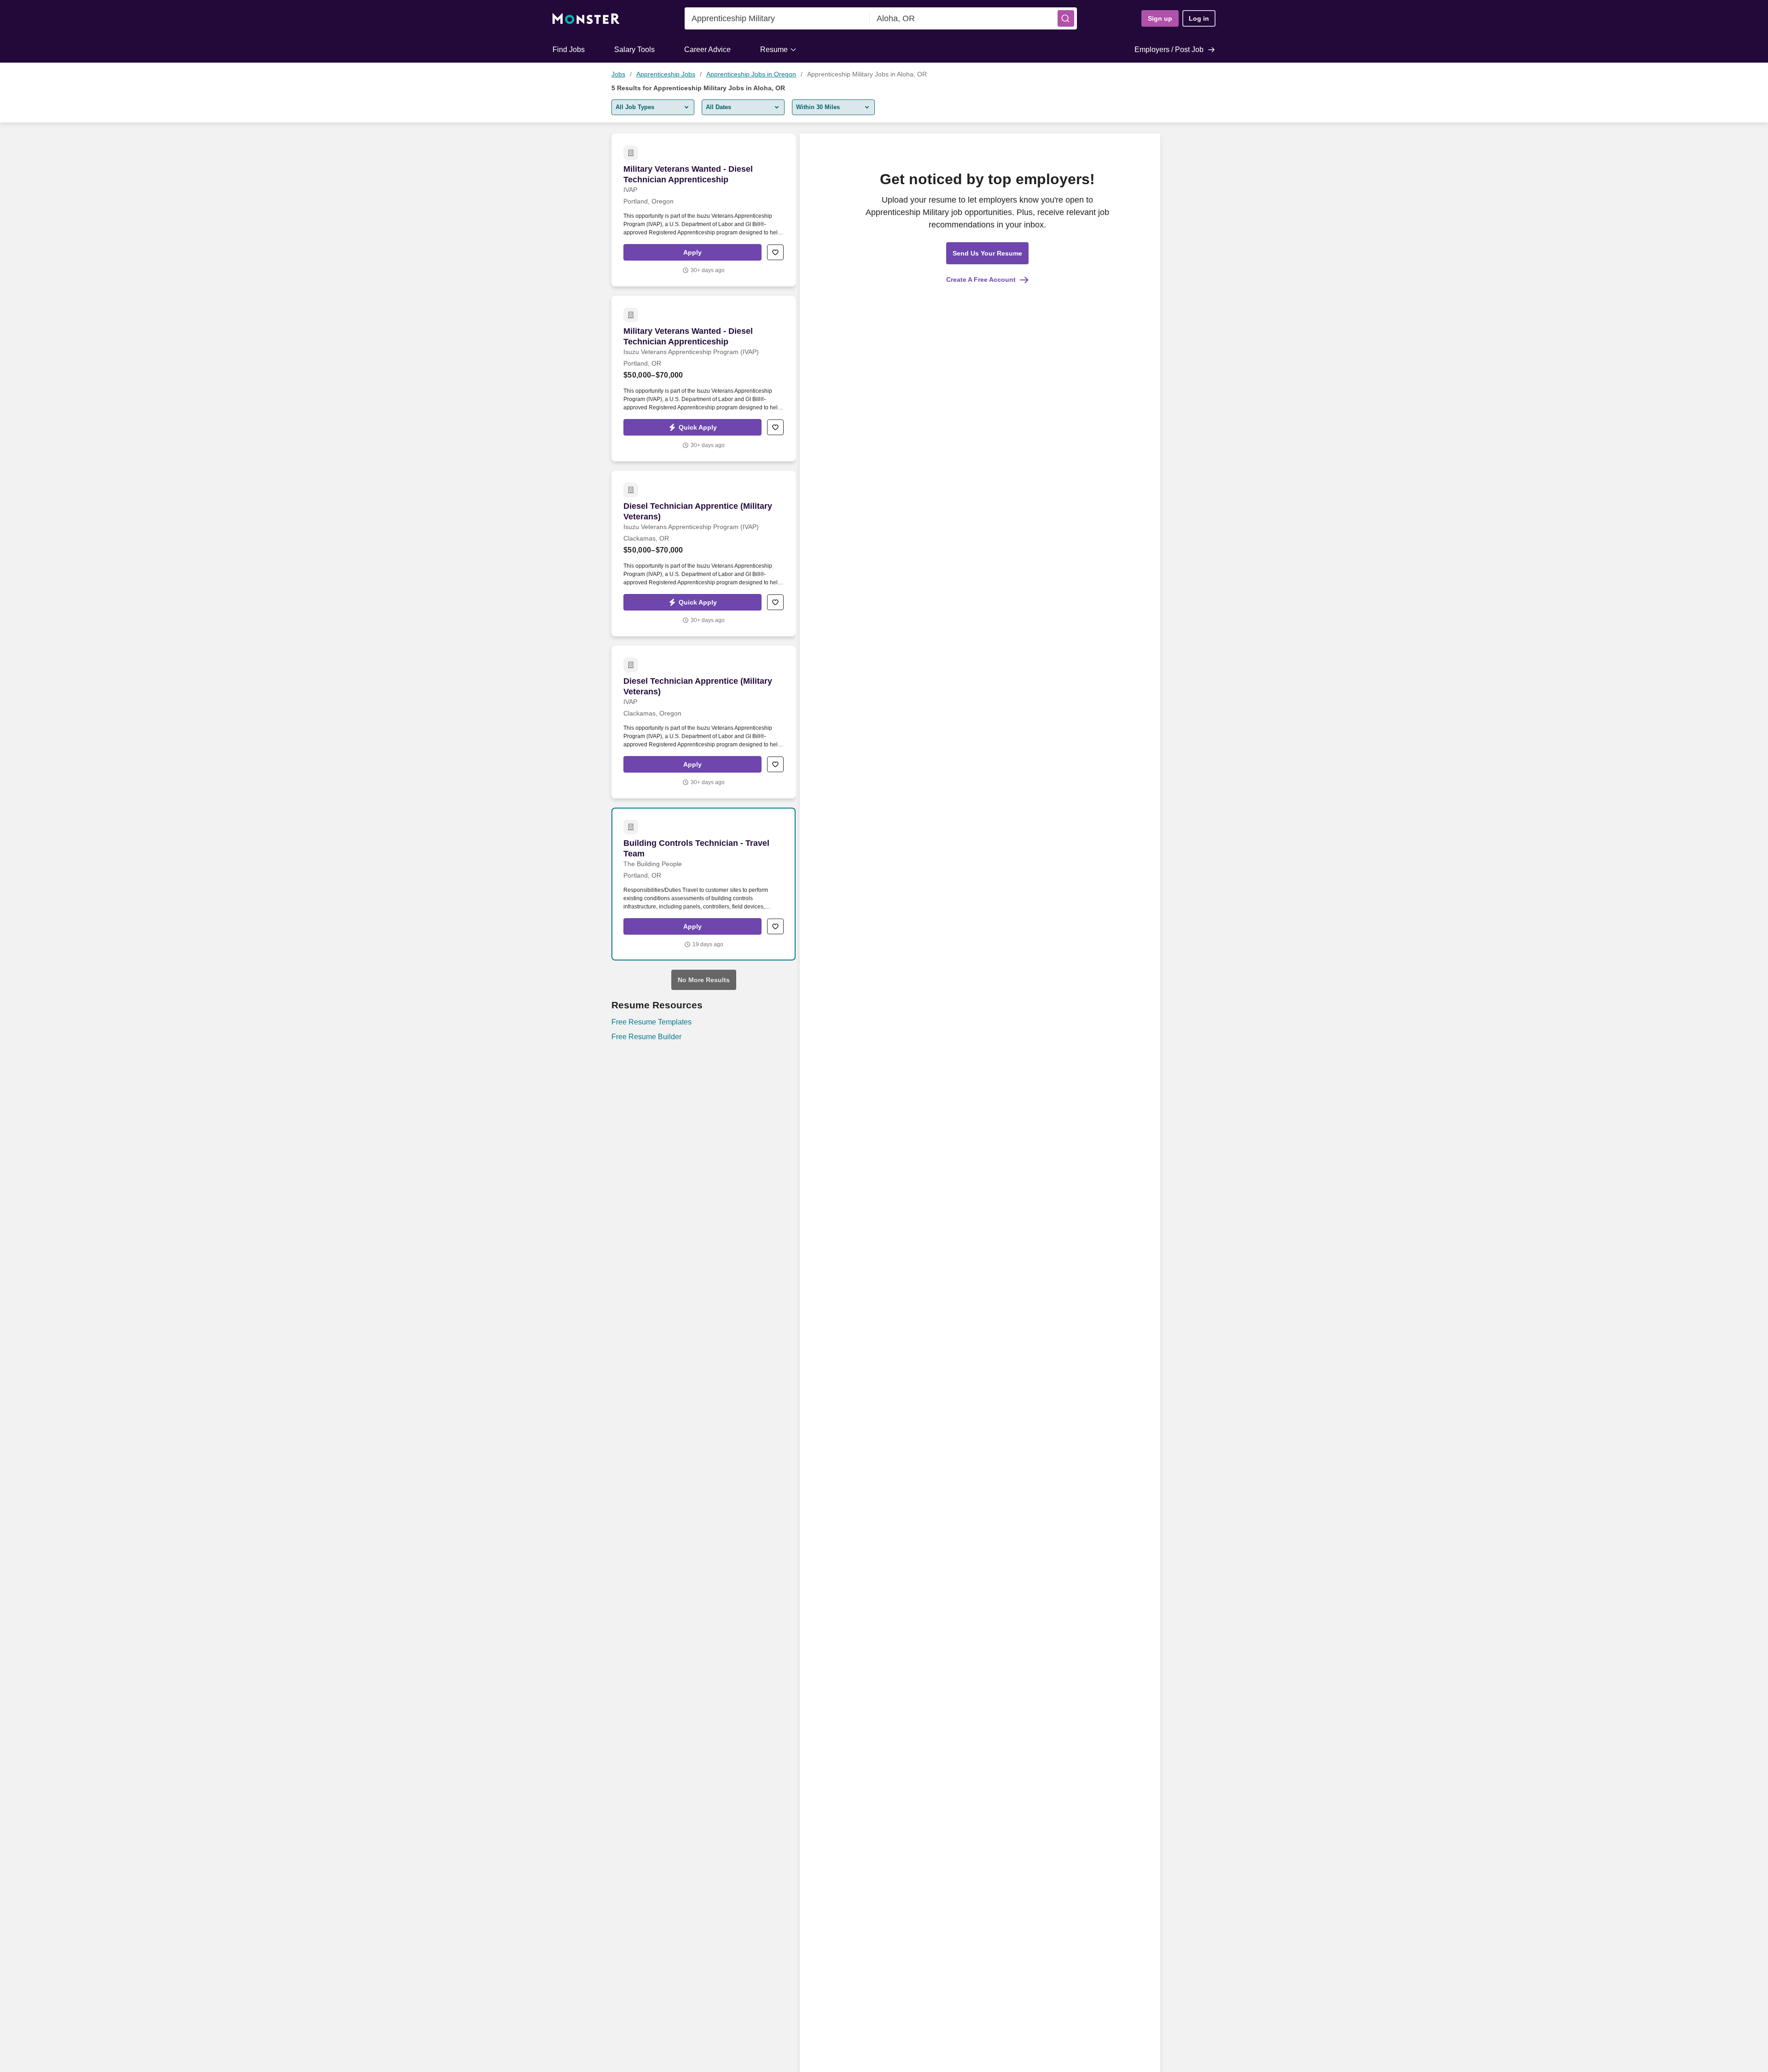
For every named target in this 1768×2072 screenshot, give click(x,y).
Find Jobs (569, 49)
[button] (1066, 18)
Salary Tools (634, 49)
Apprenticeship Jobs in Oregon (751, 74)
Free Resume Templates (651, 1022)
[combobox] (777, 18)
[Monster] (586, 19)
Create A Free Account (981, 279)
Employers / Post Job (1169, 49)
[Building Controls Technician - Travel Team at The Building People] (704, 884)
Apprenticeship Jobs (666, 74)
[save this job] (775, 252)
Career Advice (707, 49)
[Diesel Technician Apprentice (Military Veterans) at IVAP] (704, 722)
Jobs (618, 74)
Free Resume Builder (646, 1037)
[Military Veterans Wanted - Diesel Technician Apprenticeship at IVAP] (704, 210)
